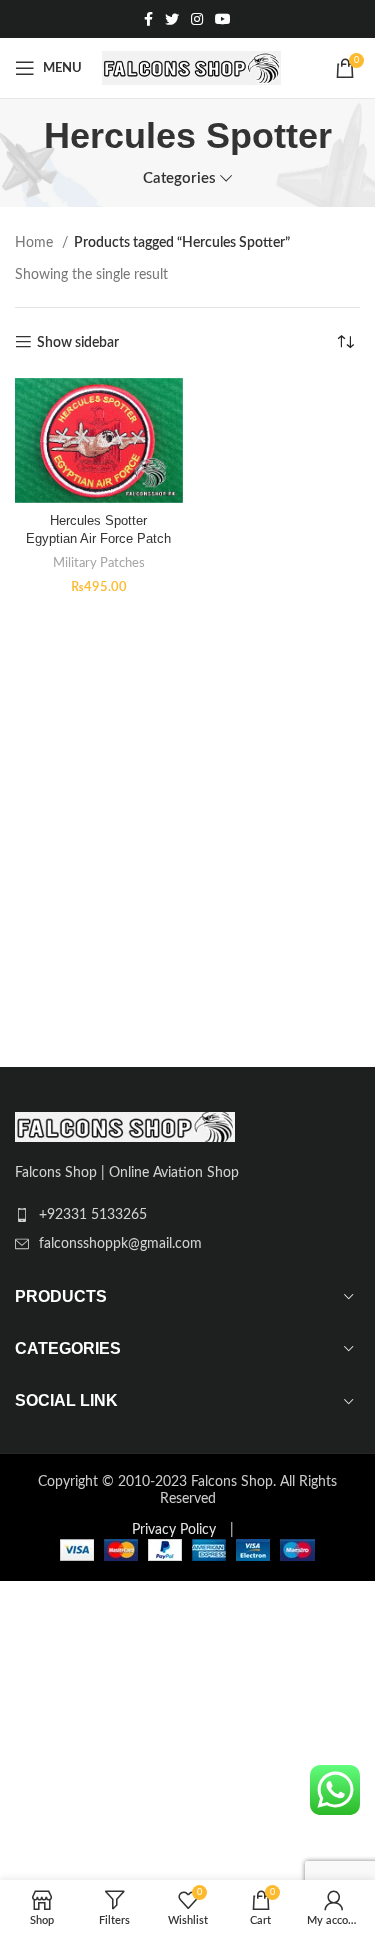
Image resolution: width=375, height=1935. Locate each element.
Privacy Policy (174, 1530)
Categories (179, 178)
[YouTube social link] (223, 19)
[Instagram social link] (197, 19)
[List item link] (187, 1215)
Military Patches (99, 563)
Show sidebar (78, 343)
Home (36, 243)
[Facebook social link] (148, 19)
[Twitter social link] (172, 19)
